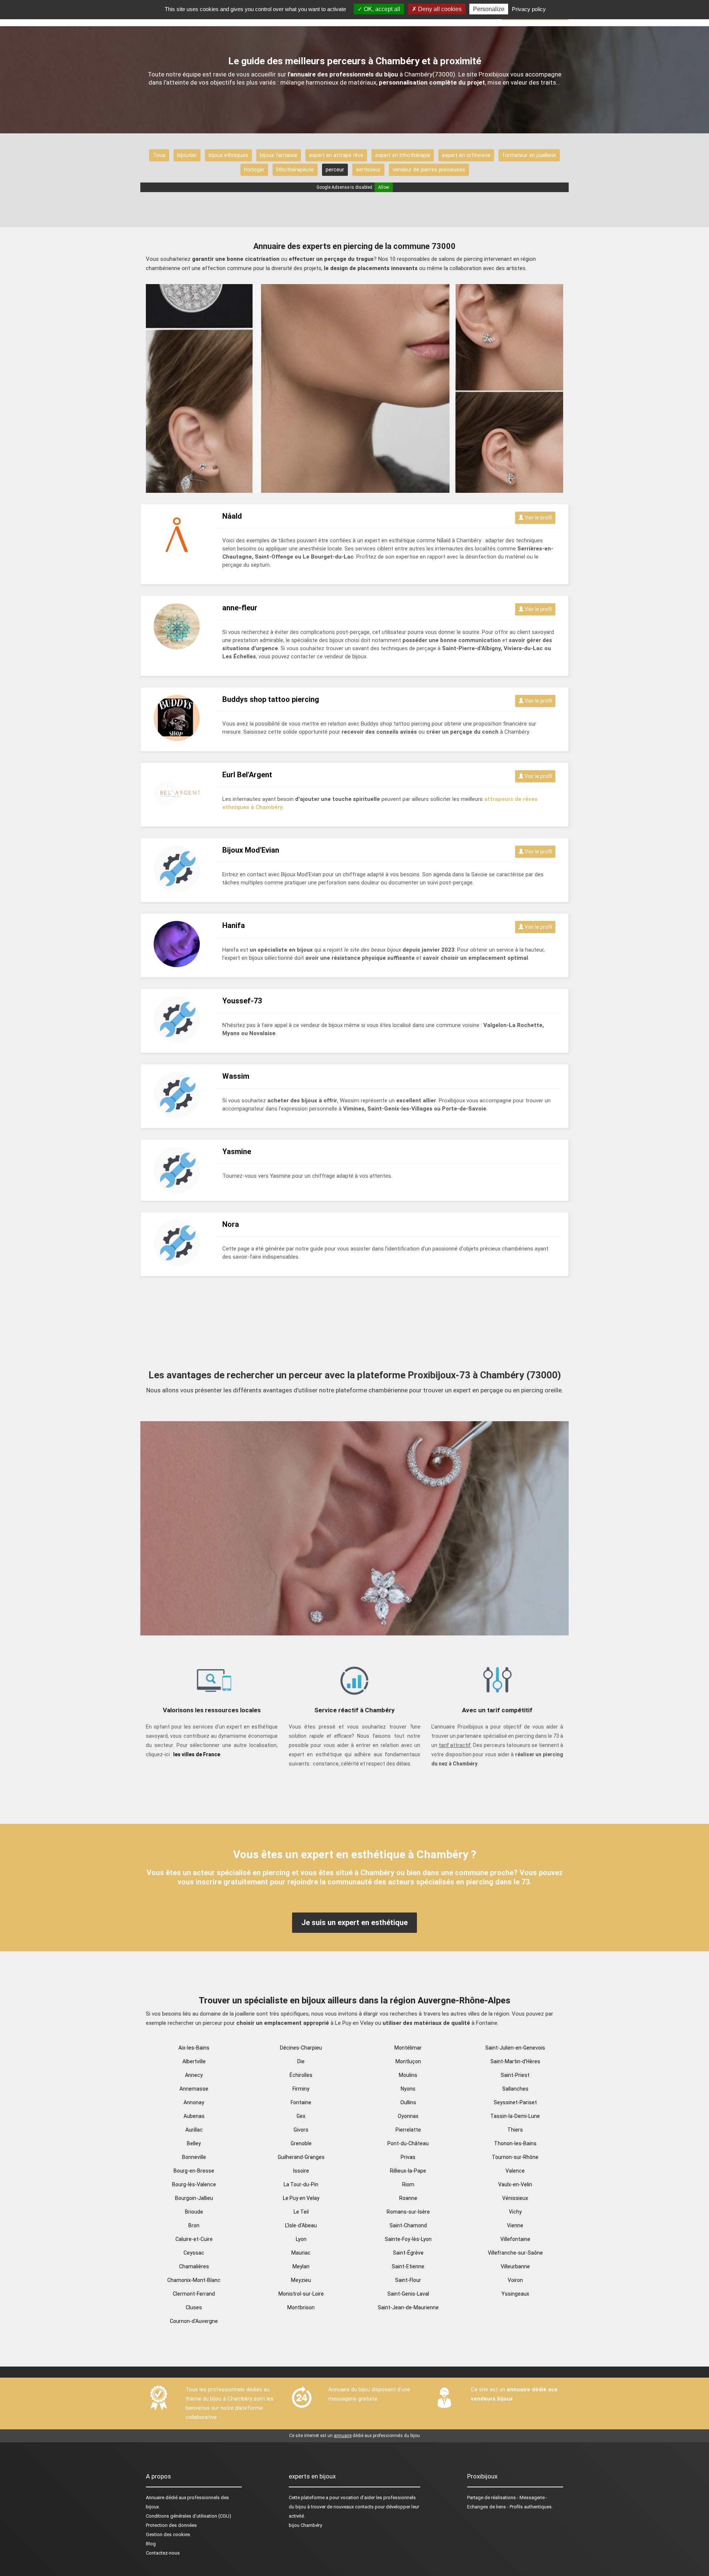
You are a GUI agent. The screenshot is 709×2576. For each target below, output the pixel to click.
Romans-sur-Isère (408, 2212)
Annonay (194, 2102)
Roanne (408, 2198)
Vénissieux (515, 2198)
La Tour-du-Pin (301, 2184)
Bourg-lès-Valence (194, 2184)
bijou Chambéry (305, 2525)
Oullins (408, 2102)
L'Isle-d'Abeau (301, 2225)
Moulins (408, 2075)
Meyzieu (301, 2280)
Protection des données (171, 2525)
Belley (194, 2143)
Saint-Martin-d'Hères (515, 2061)
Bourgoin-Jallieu (194, 2198)
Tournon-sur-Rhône (515, 2157)
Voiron (515, 2280)
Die (301, 2061)
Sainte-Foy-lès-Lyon (408, 2239)
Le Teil (301, 2212)
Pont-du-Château (408, 2143)
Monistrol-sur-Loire (301, 2294)
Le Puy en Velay (301, 2198)
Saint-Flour (408, 2280)
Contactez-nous (163, 2553)
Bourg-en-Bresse (194, 2171)
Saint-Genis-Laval (408, 2294)
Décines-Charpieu (301, 2048)
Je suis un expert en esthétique (354, 1922)
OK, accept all (381, 9)
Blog (151, 2544)
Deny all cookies (439, 9)
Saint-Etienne (408, 2266)
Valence (515, 2171)
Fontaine (301, 2102)
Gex (301, 2116)
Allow (384, 187)
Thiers (515, 2130)
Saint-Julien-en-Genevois (515, 2048)
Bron (194, 2225)
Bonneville (194, 2157)
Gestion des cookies (168, 2534)
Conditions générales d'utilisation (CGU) (189, 2516)
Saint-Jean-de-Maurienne (408, 2307)
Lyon (301, 2239)
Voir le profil (538, 518)
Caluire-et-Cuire (194, 2239)
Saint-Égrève (408, 2253)
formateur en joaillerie (529, 155)
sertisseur (368, 170)
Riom (408, 2184)
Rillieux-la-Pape (408, 2171)
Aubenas (194, 2116)
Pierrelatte (408, 2130)
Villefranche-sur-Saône (515, 2253)
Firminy (301, 2089)
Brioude (194, 2212)
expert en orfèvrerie (466, 155)
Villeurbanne (515, 2266)
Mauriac (301, 2253)
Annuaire (155, 2497)
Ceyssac (194, 2253)
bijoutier (187, 155)
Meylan (301, 2266)
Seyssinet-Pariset (515, 2102)
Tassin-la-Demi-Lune (515, 2116)
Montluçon (408, 2061)
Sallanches (515, 2089)
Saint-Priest (515, 2075)
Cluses (194, 2307)
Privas (408, 2157)
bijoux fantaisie (279, 155)
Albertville (194, 2061)
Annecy (194, 2075)
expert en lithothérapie (403, 155)
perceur (335, 170)
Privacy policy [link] (529, 9)
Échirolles (301, 2075)
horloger (254, 170)
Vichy (515, 2212)
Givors (301, 2130)
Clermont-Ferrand (194, 2294)
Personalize (489, 9)
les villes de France (197, 1754)
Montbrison (301, 2307)
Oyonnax (408, 2116)
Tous (159, 155)
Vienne (515, 2225)
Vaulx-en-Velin (515, 2184)
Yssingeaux (515, 2294)
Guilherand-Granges (301, 2157)
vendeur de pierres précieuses (429, 170)
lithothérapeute (295, 170)
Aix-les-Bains (194, 2048)
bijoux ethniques (228, 155)
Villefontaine (515, 2239)
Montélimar (408, 2048)
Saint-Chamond (408, 2225)
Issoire (301, 2171)
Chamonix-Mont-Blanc (194, 2280)
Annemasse (194, 2089)
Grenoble (301, 2143)
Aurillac (194, 2130)
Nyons (408, 2089)
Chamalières (194, 2266)
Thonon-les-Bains (515, 2143)
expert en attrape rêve (336, 155)
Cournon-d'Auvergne (194, 2321)
